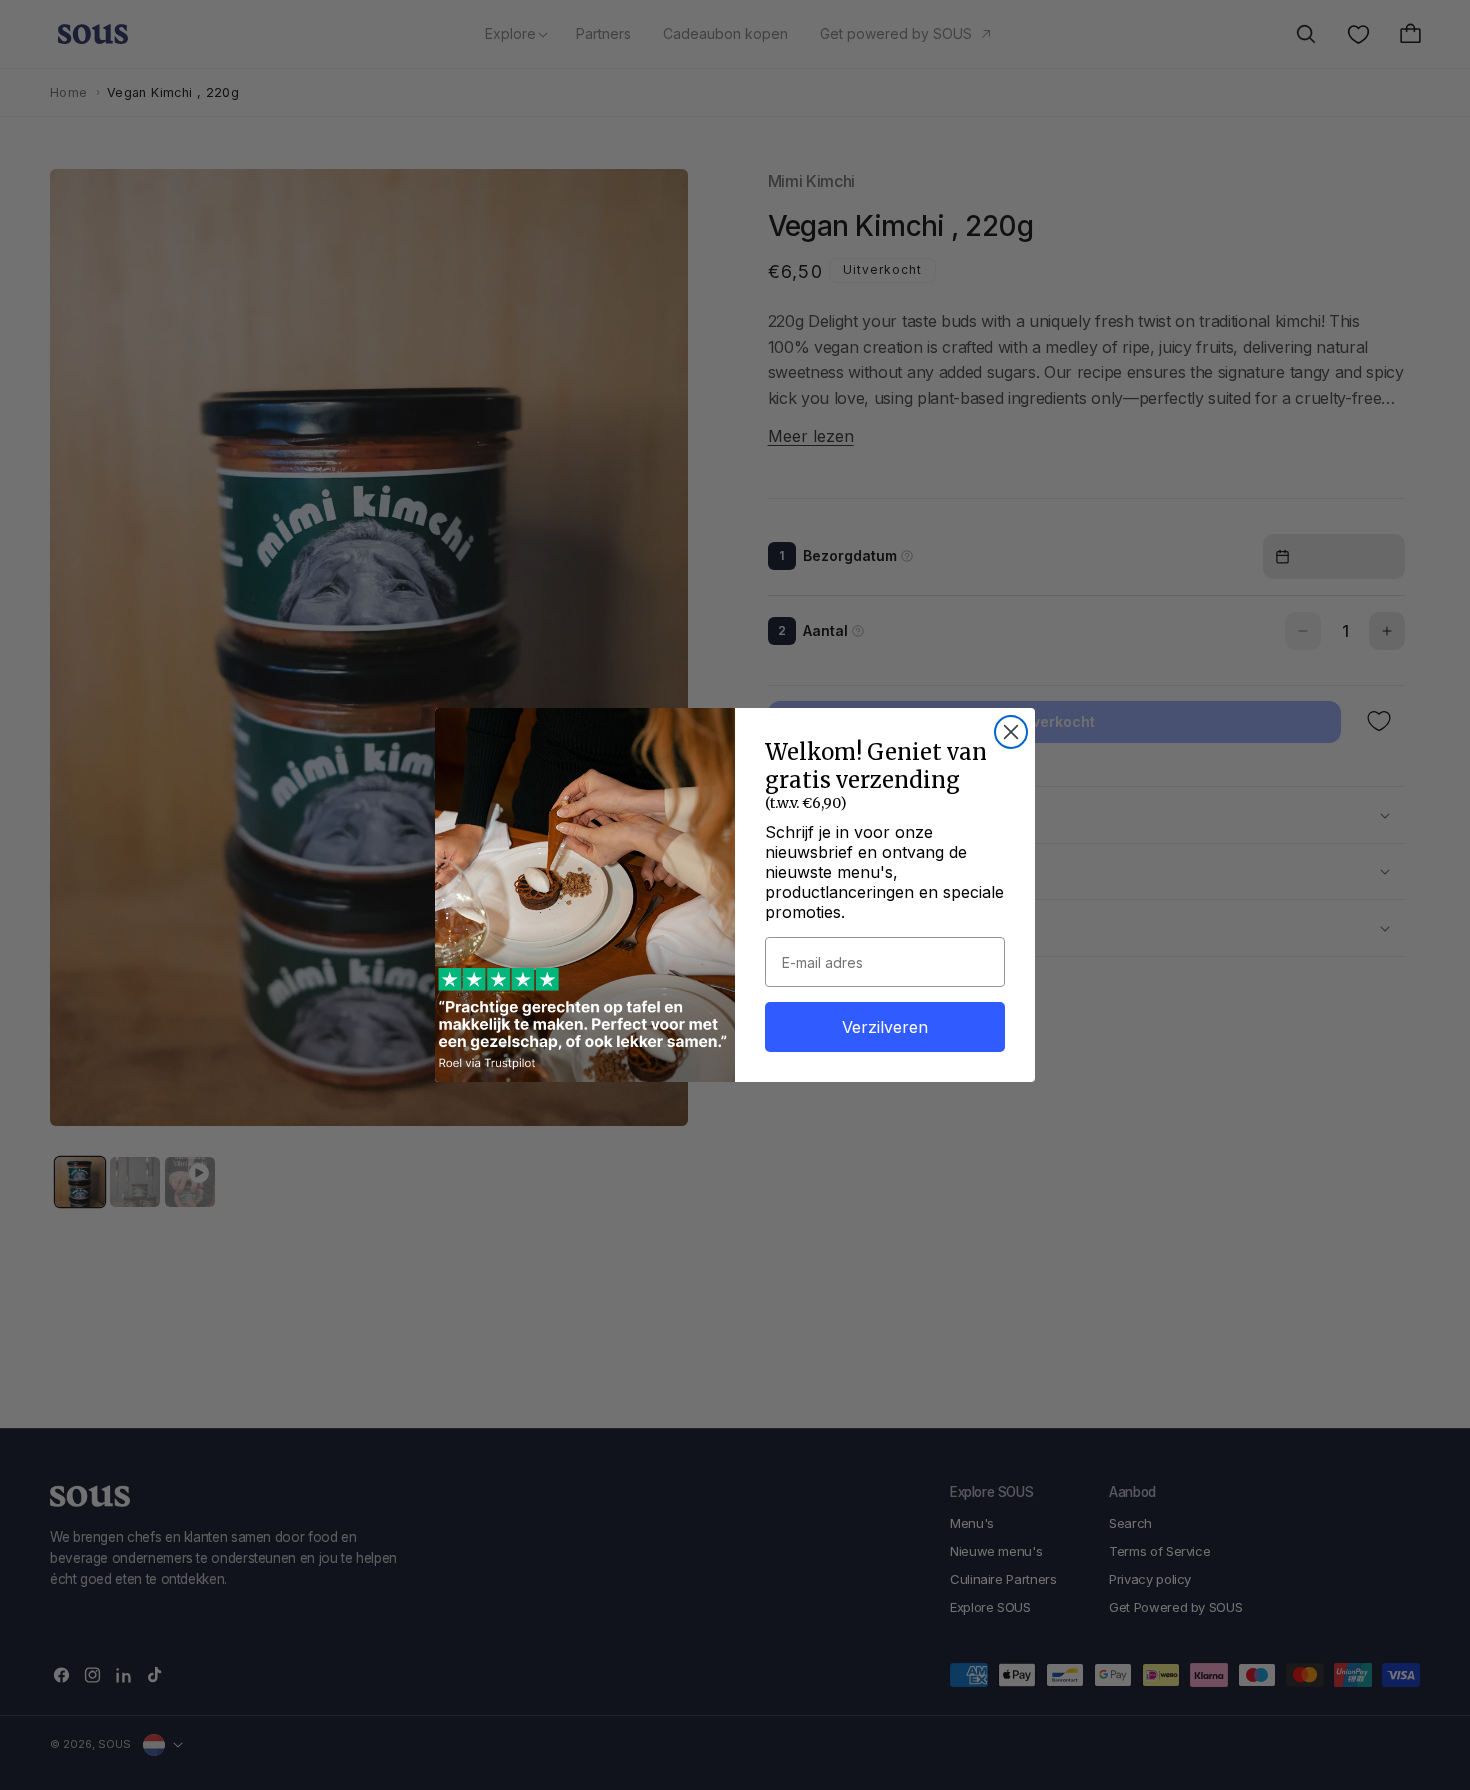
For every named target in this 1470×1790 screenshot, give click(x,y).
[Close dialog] (1011, 732)
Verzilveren (885, 1027)
